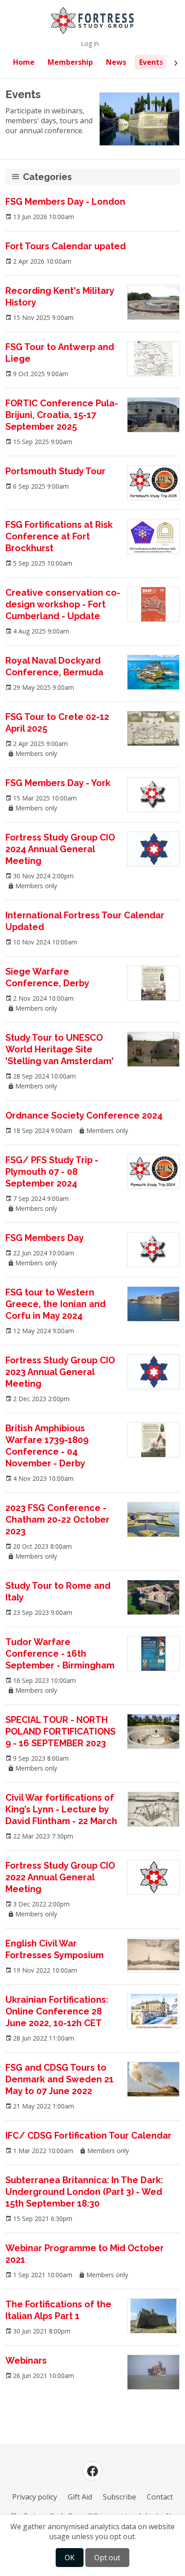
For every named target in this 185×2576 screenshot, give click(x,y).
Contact (160, 2497)
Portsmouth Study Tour (55, 471)
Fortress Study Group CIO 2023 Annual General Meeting (60, 1372)
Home (24, 62)
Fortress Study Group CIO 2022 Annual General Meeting (60, 1877)
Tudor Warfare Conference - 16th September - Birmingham (60, 1654)
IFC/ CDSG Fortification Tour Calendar (88, 2135)
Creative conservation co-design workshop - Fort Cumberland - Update (63, 604)
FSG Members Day (45, 1238)
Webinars (26, 2360)
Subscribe (119, 2497)
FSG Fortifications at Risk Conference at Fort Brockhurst (59, 536)
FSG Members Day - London (65, 202)
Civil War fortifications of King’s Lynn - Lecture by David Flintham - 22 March (61, 1809)
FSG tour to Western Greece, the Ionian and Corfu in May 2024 (55, 1304)
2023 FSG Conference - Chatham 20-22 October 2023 (57, 1520)
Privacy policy (35, 2497)
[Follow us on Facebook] (92, 2471)
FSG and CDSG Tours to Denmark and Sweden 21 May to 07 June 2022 (59, 2079)
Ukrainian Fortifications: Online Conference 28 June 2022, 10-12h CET (57, 2011)
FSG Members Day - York (58, 783)
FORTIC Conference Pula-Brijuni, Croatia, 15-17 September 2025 (62, 415)
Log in (90, 43)
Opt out (107, 2558)
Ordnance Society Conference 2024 (84, 1115)
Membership (70, 62)
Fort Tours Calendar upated (66, 246)
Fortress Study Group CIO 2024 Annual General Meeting (60, 849)
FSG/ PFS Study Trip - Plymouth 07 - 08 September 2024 (52, 1172)
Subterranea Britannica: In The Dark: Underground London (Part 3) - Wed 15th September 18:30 (84, 2192)
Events (151, 62)
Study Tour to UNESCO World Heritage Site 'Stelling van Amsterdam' (59, 1049)
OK (70, 2558)
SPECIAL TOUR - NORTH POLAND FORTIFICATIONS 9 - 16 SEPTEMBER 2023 (60, 1731)
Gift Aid (80, 2497)
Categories (47, 177)
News (116, 62)
